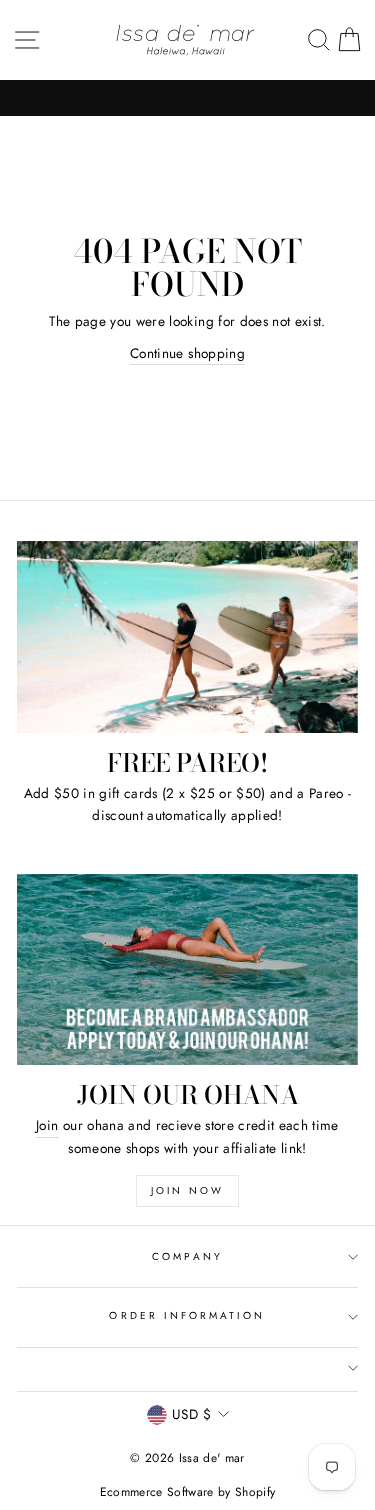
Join (47, 1125)
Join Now (187, 1190)
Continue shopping (187, 353)
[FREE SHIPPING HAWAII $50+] (187, 98)
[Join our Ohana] (187, 970)
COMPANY (187, 1256)
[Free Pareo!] (187, 637)
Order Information (187, 1315)
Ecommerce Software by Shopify (188, 1492)
